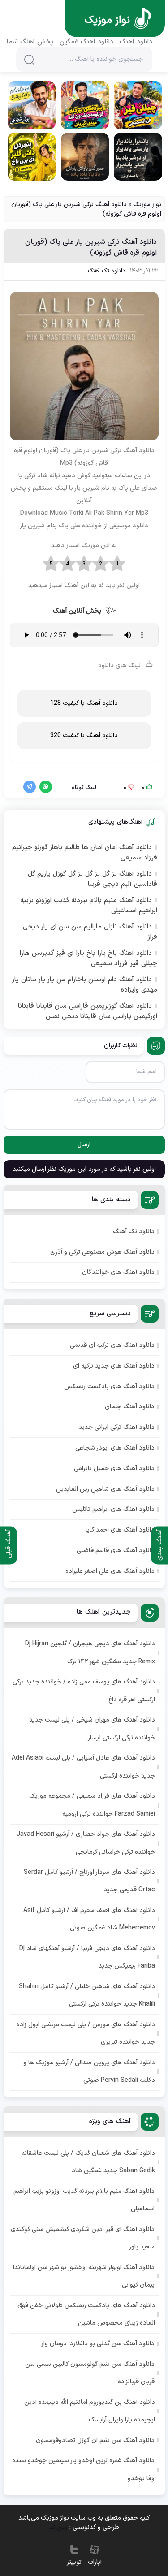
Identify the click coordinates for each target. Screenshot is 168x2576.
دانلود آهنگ (136, 42)
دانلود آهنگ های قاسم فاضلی (116, 1551)
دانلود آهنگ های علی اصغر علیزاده (110, 1571)
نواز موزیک (147, 205)
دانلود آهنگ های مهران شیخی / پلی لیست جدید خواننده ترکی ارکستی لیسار (92, 1729)
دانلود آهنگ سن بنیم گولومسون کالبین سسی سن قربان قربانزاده (90, 2373)
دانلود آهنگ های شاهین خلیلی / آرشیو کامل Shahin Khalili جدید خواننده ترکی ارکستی (87, 1995)
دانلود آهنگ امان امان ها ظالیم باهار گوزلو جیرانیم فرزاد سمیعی (84, 853)
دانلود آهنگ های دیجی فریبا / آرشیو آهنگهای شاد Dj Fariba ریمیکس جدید (87, 1957)
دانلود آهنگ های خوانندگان (118, 1272)
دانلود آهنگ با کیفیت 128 (84, 703)
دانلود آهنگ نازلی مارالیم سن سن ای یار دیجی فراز (90, 932)
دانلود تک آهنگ (107, 271)
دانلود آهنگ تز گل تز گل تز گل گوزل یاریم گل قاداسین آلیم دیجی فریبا (92, 879)
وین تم (58, 2527)
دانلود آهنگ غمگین (86, 42)
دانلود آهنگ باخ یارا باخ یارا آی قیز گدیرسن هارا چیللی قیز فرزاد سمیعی (88, 959)
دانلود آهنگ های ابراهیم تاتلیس (113, 1509)
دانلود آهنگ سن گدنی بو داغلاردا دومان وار (98, 2344)
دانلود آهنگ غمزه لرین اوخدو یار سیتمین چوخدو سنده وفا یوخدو (83, 2469)
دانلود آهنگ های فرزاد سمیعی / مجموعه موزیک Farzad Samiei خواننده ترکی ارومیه (92, 1805)
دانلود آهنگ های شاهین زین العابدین (105, 1489)
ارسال (84, 1145)
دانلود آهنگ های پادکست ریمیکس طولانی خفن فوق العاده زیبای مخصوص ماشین (86, 2314)
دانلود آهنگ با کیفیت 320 (84, 736)
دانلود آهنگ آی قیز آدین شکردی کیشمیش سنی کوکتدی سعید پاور (83, 2238)
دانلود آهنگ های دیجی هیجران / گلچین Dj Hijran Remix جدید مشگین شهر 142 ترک (90, 1653)
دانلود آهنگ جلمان (130, 1407)
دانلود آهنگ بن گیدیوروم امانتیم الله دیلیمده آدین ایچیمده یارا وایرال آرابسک (90, 2411)
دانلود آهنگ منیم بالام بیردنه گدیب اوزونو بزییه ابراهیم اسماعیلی (88, 906)
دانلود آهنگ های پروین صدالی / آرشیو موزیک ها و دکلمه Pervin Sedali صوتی (89, 2071)
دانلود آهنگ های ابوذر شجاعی (115, 1448)
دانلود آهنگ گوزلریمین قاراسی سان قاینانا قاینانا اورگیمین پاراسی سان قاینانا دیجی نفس (87, 1012)
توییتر (74, 2562)
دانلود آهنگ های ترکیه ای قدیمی (112, 1345)
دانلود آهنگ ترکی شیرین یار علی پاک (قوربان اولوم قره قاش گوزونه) (91, 247)
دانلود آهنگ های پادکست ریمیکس (109, 1387)
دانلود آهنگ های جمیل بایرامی (114, 1469)
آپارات (95, 2562)
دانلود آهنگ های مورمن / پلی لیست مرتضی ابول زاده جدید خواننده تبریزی (86, 2033)
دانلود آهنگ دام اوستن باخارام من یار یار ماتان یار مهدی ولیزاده (84, 985)
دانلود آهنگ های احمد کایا (120, 1530)
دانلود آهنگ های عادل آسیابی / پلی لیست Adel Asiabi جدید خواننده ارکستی (83, 1767)
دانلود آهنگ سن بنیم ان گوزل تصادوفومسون (95, 2440)
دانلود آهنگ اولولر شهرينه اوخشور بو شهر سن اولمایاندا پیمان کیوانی (84, 2276)
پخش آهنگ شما (30, 42)
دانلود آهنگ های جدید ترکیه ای (114, 1366)
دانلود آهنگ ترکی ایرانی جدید (117, 1427)
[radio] (117, 564)
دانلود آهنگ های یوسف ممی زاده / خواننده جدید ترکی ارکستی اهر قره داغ (84, 1691)
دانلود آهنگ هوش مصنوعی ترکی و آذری (102, 1252)
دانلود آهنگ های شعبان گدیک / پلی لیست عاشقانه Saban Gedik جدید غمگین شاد (88, 2162)
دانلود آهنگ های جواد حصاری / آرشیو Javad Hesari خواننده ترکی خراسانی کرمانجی (86, 1843)
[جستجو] (29, 60)
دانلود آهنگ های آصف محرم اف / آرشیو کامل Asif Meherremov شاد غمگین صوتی (89, 1919)
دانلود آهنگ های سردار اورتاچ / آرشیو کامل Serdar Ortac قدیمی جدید (89, 1881)
